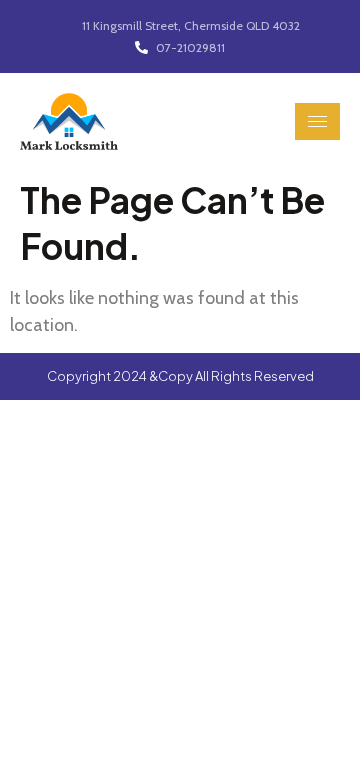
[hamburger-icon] (317, 121)
